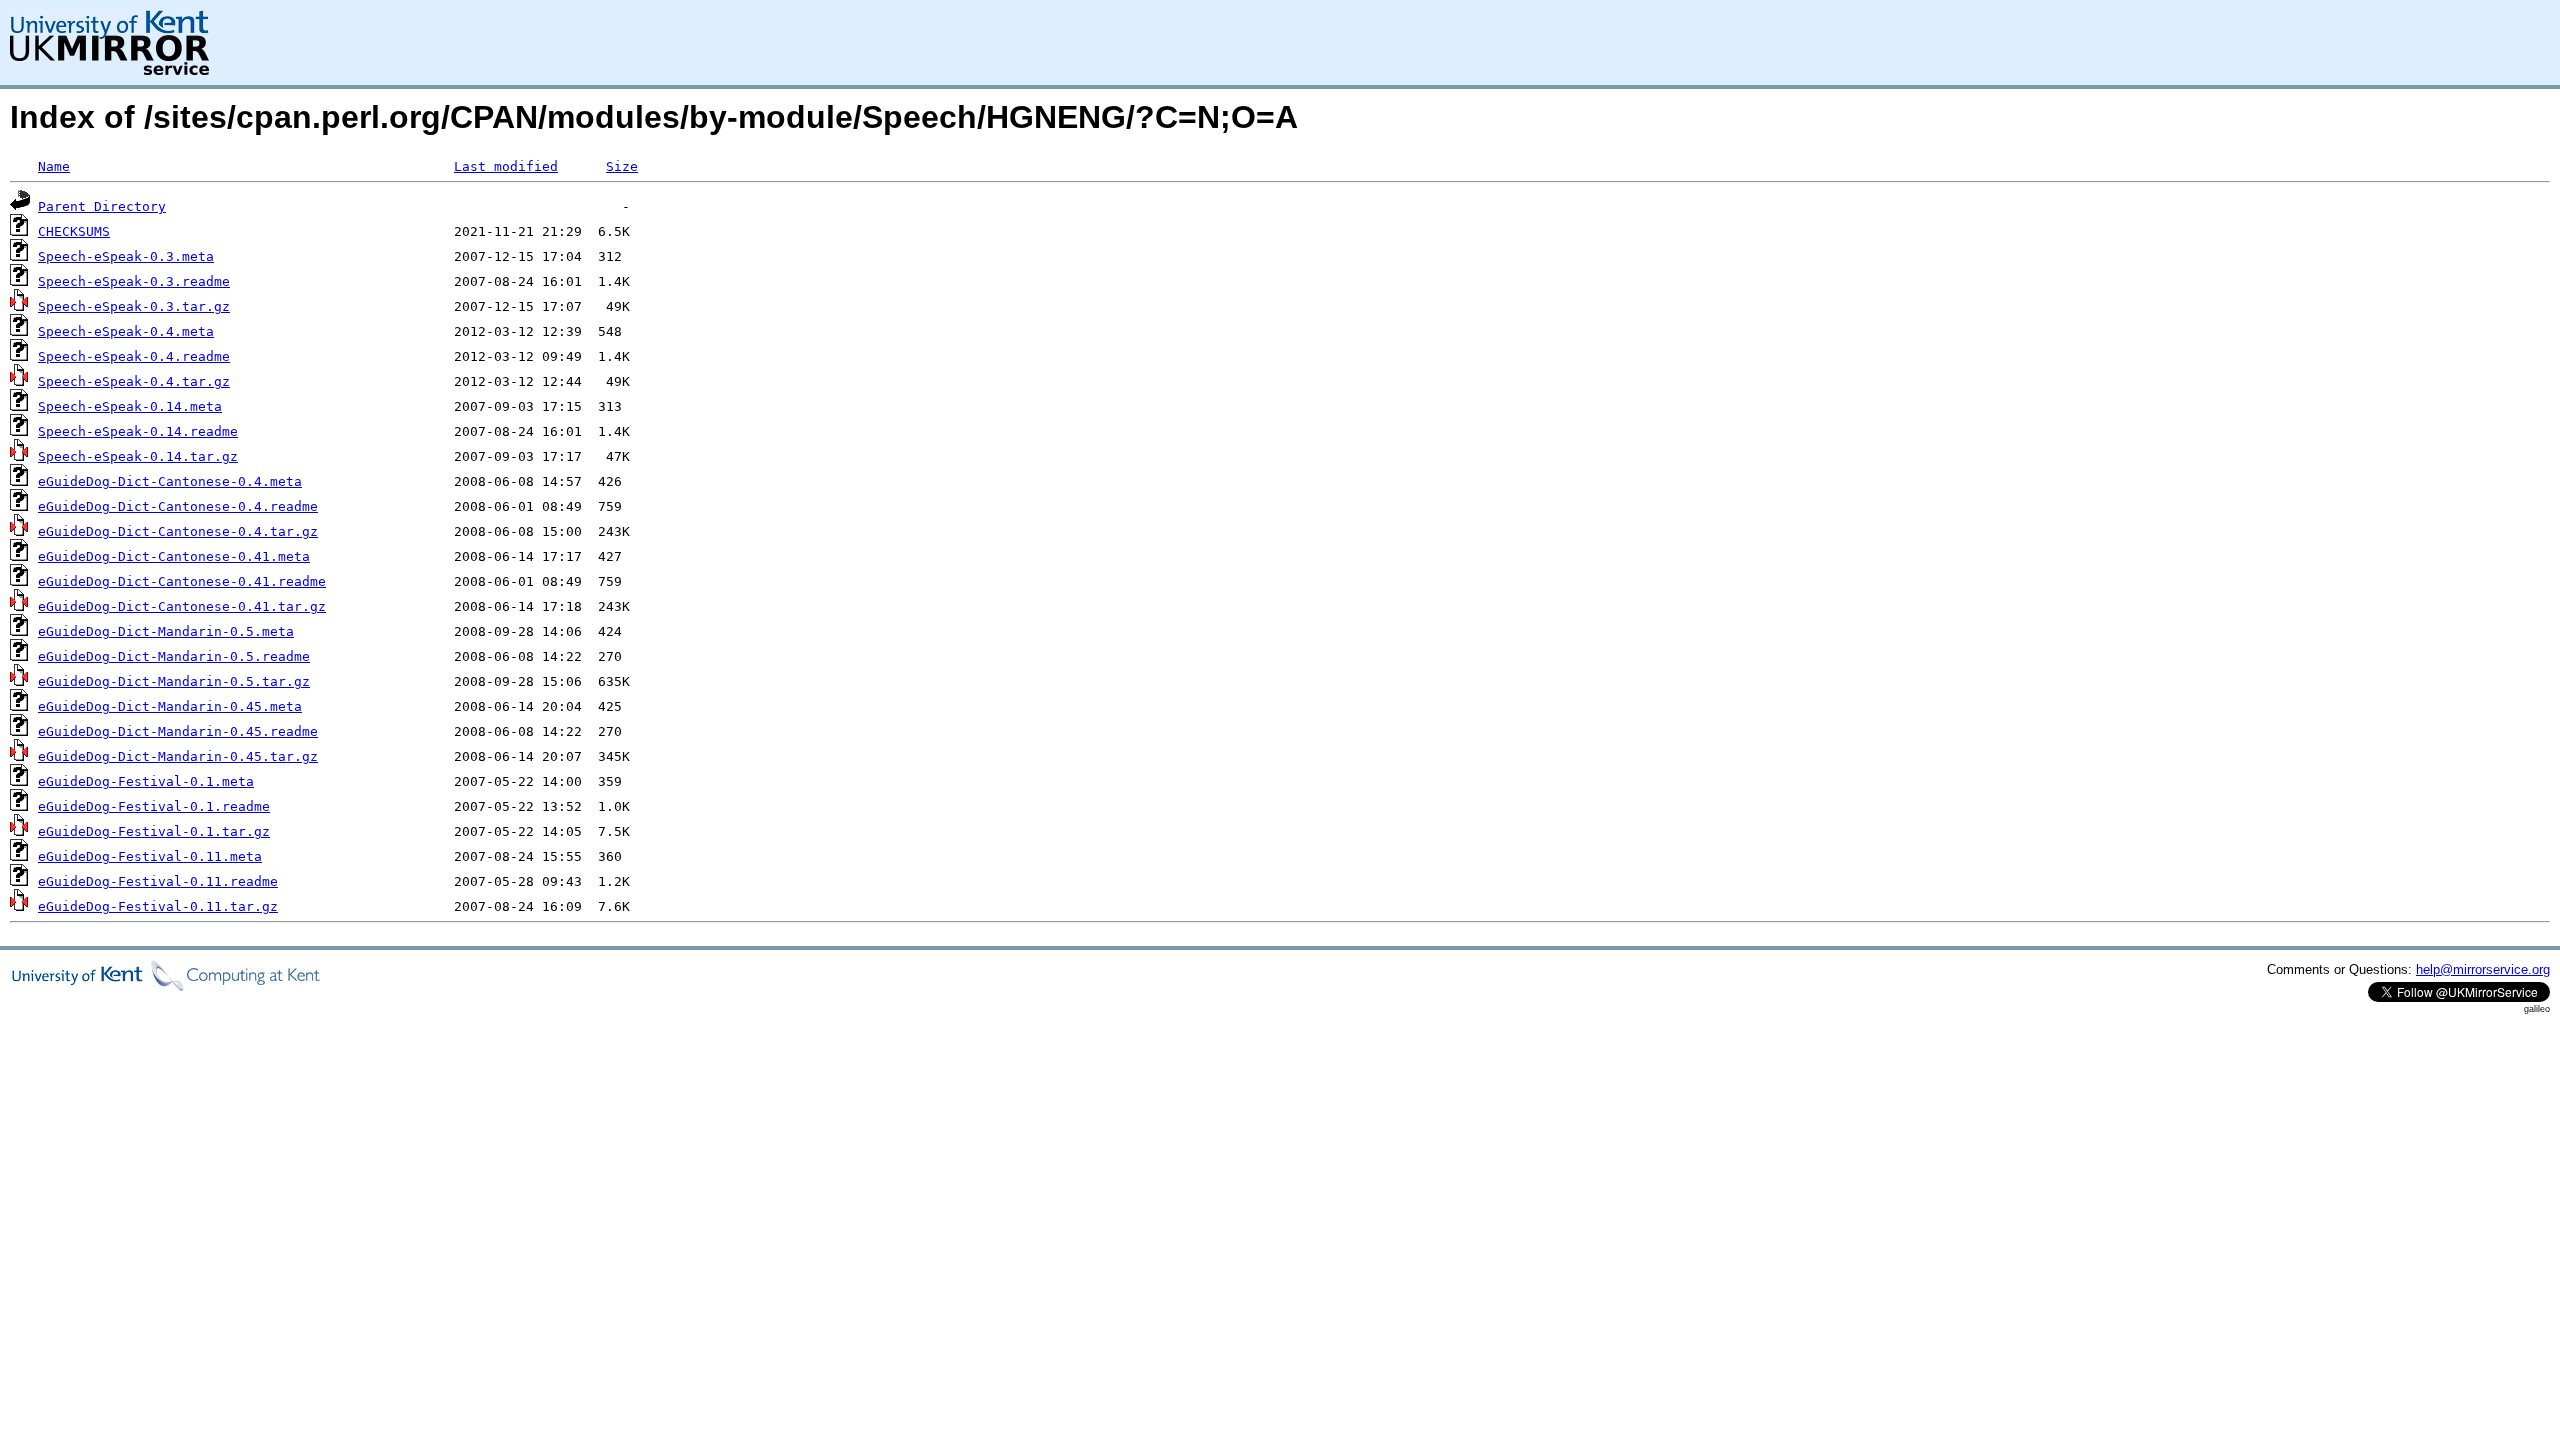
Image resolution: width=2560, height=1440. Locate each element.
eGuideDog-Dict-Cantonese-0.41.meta (174, 556)
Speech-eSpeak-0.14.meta (130, 406)
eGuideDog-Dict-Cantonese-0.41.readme (182, 581)
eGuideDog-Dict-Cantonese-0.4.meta (170, 481)
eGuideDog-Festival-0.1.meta (146, 781)
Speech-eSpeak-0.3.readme (134, 281)
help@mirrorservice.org (2483, 969)
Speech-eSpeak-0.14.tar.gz (138, 456)
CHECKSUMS (74, 231)
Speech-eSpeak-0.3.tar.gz (134, 306)
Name (54, 166)
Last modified (506, 166)
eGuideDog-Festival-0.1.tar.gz (154, 831)
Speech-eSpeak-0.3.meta (126, 256)
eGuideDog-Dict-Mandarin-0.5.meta (166, 631)
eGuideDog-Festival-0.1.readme (154, 806)
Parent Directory (102, 206)
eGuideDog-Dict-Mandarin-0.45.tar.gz (178, 756)
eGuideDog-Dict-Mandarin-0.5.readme (174, 656)
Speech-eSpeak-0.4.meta (126, 331)
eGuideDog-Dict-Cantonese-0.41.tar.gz (182, 606)
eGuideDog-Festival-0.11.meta (150, 856)
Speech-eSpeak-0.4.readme (134, 356)
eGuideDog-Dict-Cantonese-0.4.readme (178, 506)
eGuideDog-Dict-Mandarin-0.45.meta (170, 706)
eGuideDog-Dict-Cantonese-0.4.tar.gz (178, 531)
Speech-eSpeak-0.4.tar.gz (134, 381)
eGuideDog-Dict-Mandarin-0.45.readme (178, 731)
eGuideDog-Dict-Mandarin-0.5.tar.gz (174, 681)
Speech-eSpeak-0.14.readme (138, 431)
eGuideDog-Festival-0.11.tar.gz (158, 906)
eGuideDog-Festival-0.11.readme (158, 881)
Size (622, 166)
